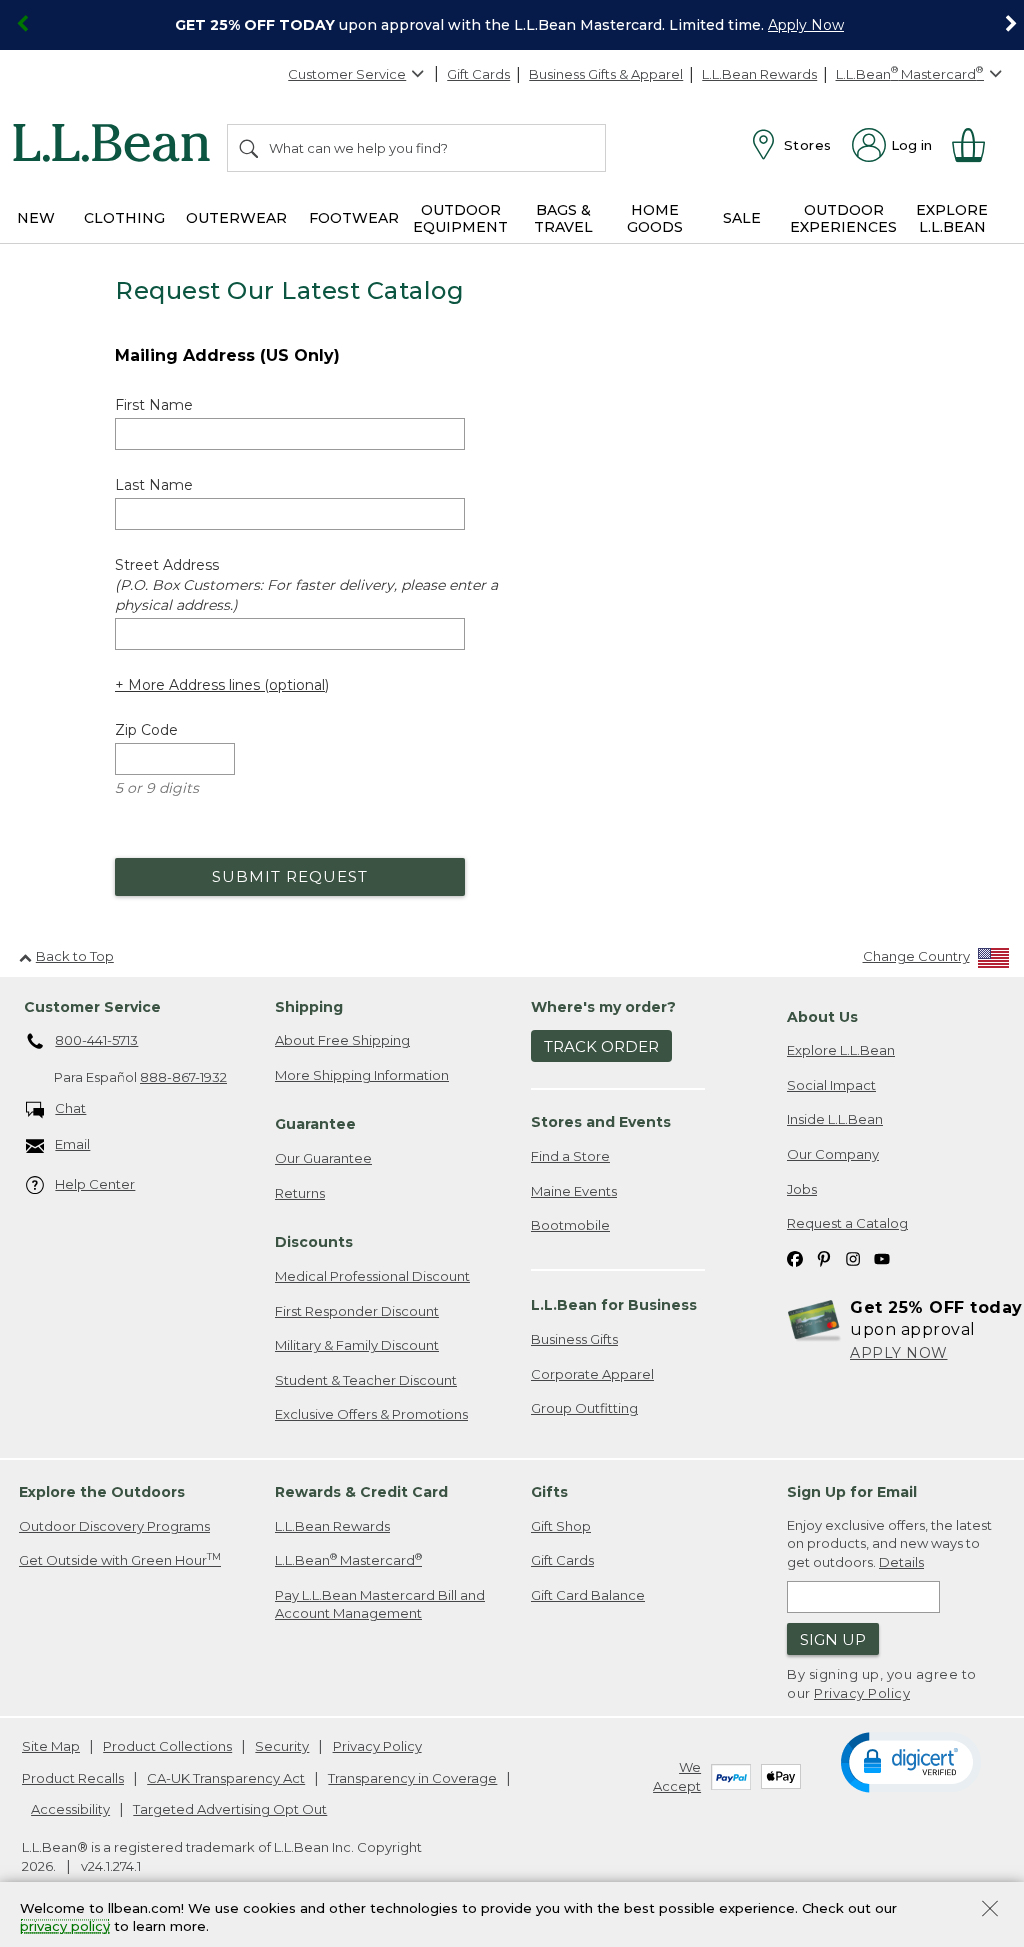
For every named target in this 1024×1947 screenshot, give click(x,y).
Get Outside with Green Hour (120, 1559)
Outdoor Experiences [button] (843, 218)
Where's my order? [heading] (603, 1007)
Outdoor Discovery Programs (114, 1526)
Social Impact (831, 1085)
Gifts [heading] (549, 1492)
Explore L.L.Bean (841, 1050)
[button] (910, 1761)
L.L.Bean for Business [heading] (614, 1305)
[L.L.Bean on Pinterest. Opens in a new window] (824, 1258)
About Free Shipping (342, 1040)
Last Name (154, 485)
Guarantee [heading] (315, 1124)
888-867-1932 (183, 1077)
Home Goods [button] (655, 218)
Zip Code (146, 730)
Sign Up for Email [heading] (852, 1492)
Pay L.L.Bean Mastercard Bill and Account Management (380, 1604)
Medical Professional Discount (372, 1276)
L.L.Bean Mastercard (348, 1559)
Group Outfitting (584, 1408)
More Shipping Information (362, 1075)
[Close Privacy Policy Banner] (990, 1910)
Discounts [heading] (314, 1242)
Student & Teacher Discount (366, 1380)
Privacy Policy (862, 1693)
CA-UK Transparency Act (226, 1778)
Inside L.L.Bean (835, 1119)
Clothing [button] (124, 218)
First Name (154, 405)
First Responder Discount (357, 1311)
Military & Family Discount (357, 1345)
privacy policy (65, 1927)
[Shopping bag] (977, 145)
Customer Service (347, 74)
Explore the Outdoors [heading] (102, 1492)
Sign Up (833, 1639)
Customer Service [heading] (92, 1007)
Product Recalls (73, 1778)
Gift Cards (478, 74)
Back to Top (75, 956)
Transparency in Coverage (412, 1778)
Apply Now (806, 25)
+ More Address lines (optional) (222, 685)
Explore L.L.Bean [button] (952, 218)
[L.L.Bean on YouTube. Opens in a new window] (882, 1258)
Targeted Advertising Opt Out (230, 1809)
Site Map (51, 1746)
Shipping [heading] (309, 1007)
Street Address (306, 585)
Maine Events (574, 1191)
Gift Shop (561, 1526)
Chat (70, 1108)
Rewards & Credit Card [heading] (361, 1492)
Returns (300, 1193)
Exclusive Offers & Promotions (371, 1414)
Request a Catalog (847, 1223)
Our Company (833, 1154)
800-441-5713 (96, 1040)
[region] (512, 25)
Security (282, 1746)
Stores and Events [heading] (601, 1122)
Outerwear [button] (236, 218)
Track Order (601, 1046)
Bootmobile (570, 1225)
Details (901, 1562)
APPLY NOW (899, 1353)
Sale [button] (742, 218)
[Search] (250, 148)
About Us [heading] (822, 1017)
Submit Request (290, 876)
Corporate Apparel (592, 1374)
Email (72, 1144)
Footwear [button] (354, 218)
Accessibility (70, 1809)
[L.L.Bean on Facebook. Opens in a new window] (795, 1258)
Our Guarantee (323, 1158)
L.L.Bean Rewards (759, 74)
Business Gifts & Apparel (606, 74)
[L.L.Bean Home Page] (116, 146)
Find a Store (570, 1156)
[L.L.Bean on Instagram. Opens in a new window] (853, 1258)
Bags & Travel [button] (563, 218)
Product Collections (167, 1746)
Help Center (95, 1184)
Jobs (802, 1189)
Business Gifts (574, 1339)
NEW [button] (36, 218)
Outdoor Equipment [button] (460, 218)
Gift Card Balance (588, 1595)
